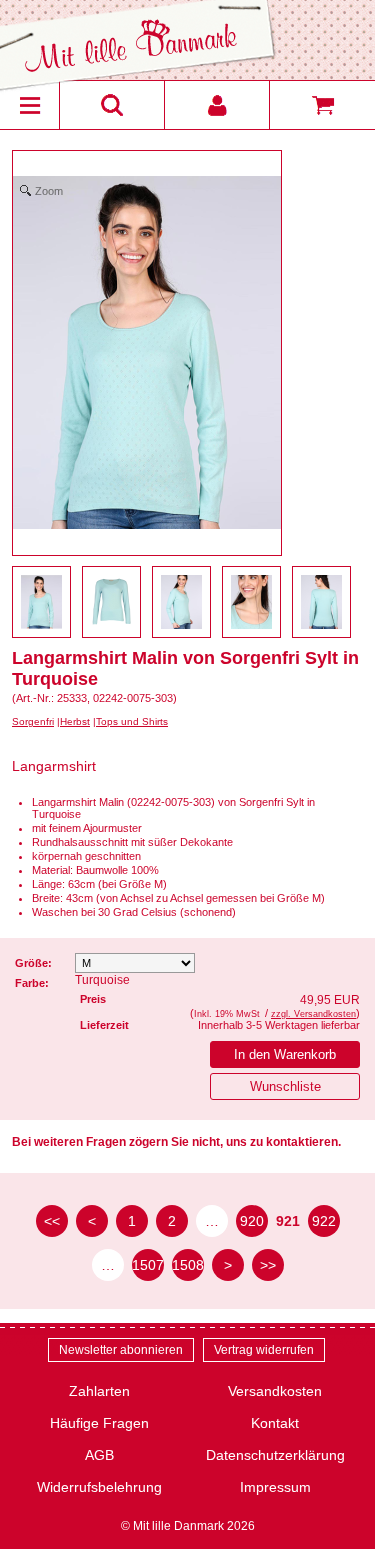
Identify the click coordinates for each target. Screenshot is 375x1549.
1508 (188, 1265)
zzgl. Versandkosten (313, 1014)
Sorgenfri (33, 721)
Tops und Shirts (132, 721)
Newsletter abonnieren (121, 1350)
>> (268, 1265)
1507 (148, 1265)
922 (324, 1221)
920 (252, 1221)
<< (52, 1221)
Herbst (75, 721)
